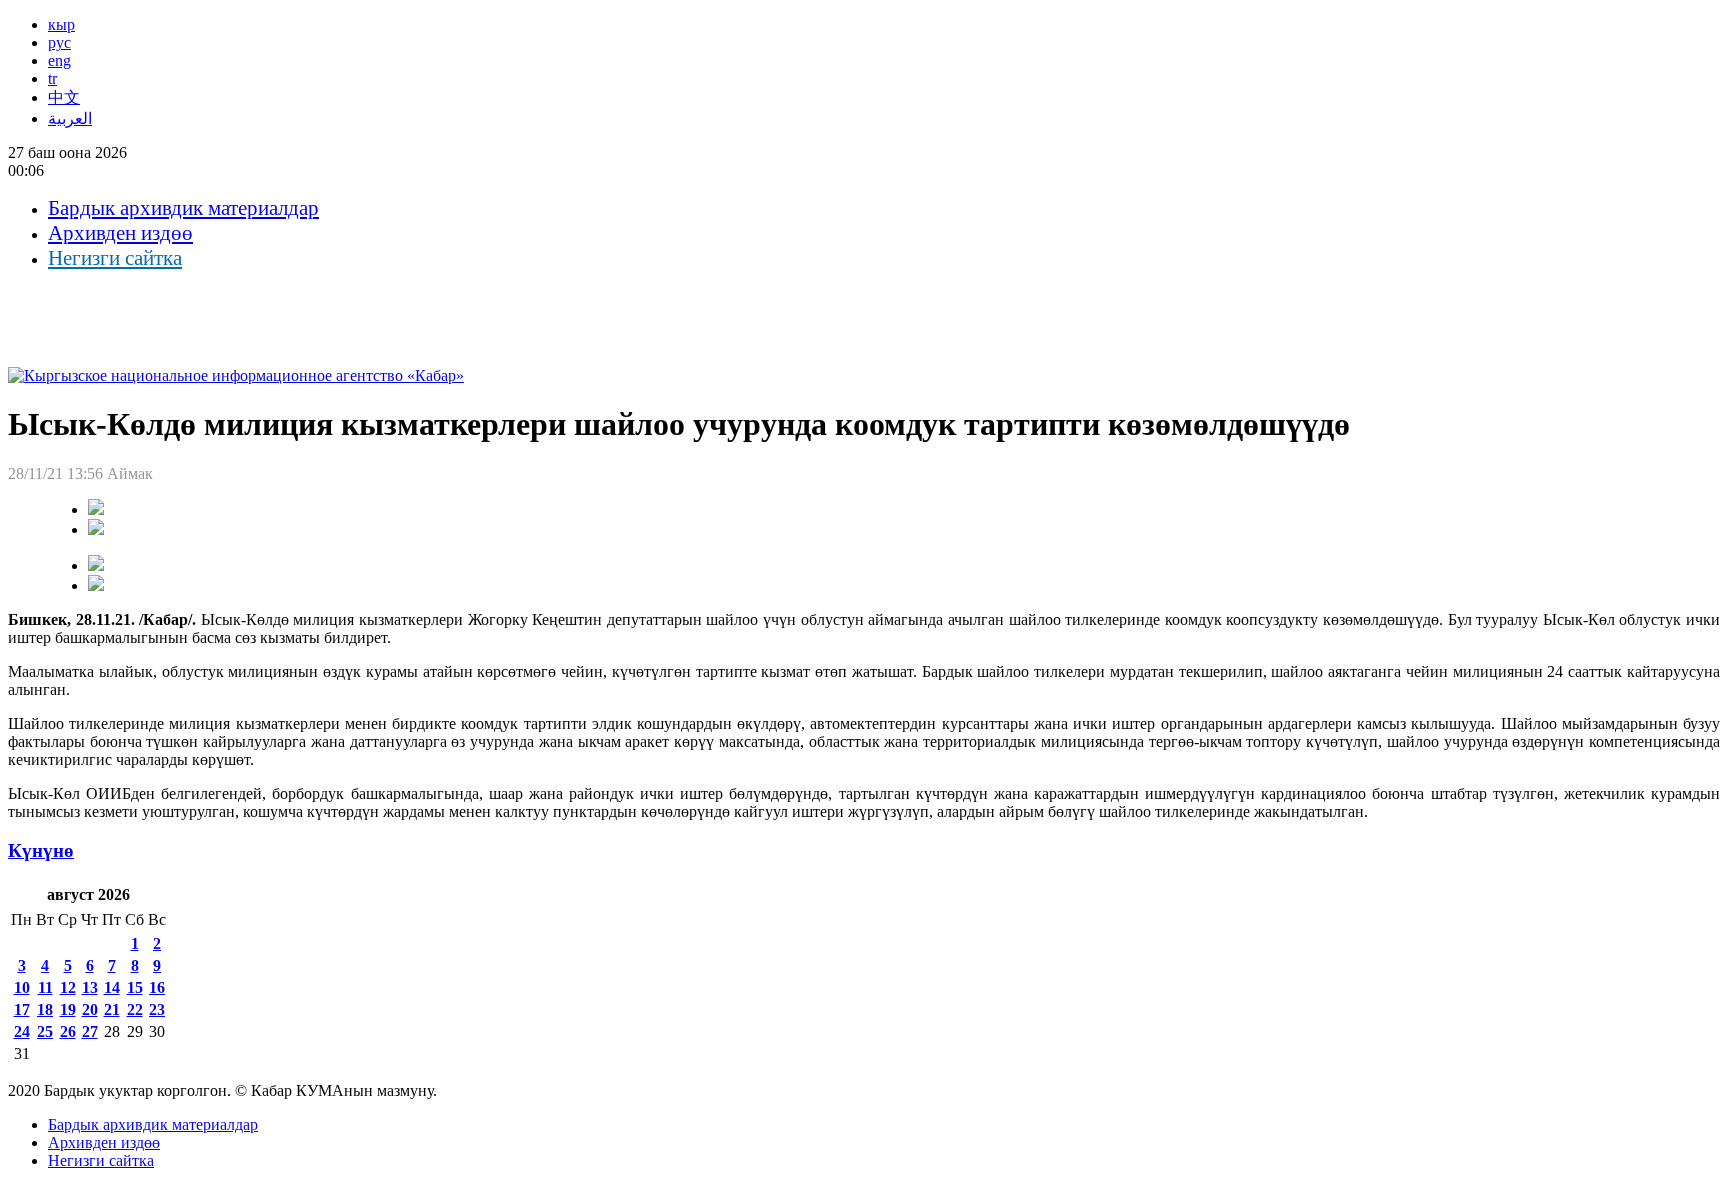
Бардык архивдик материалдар (183, 208)
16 (157, 987)
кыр (61, 24)
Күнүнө (41, 850)
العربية (70, 118)
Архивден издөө (120, 233)
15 (135, 987)
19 (68, 1009)
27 (90, 1031)
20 (90, 1009)
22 (135, 1009)
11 (45, 987)
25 (45, 1031)
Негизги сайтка (115, 258)
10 (22, 987)
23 (157, 1009)
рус (59, 42)
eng (59, 60)
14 (112, 987)
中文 (64, 97)
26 (68, 1031)
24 (22, 1031)
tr (52, 78)
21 (112, 1009)
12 (68, 987)
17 (22, 1009)
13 (90, 987)
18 (45, 1009)
